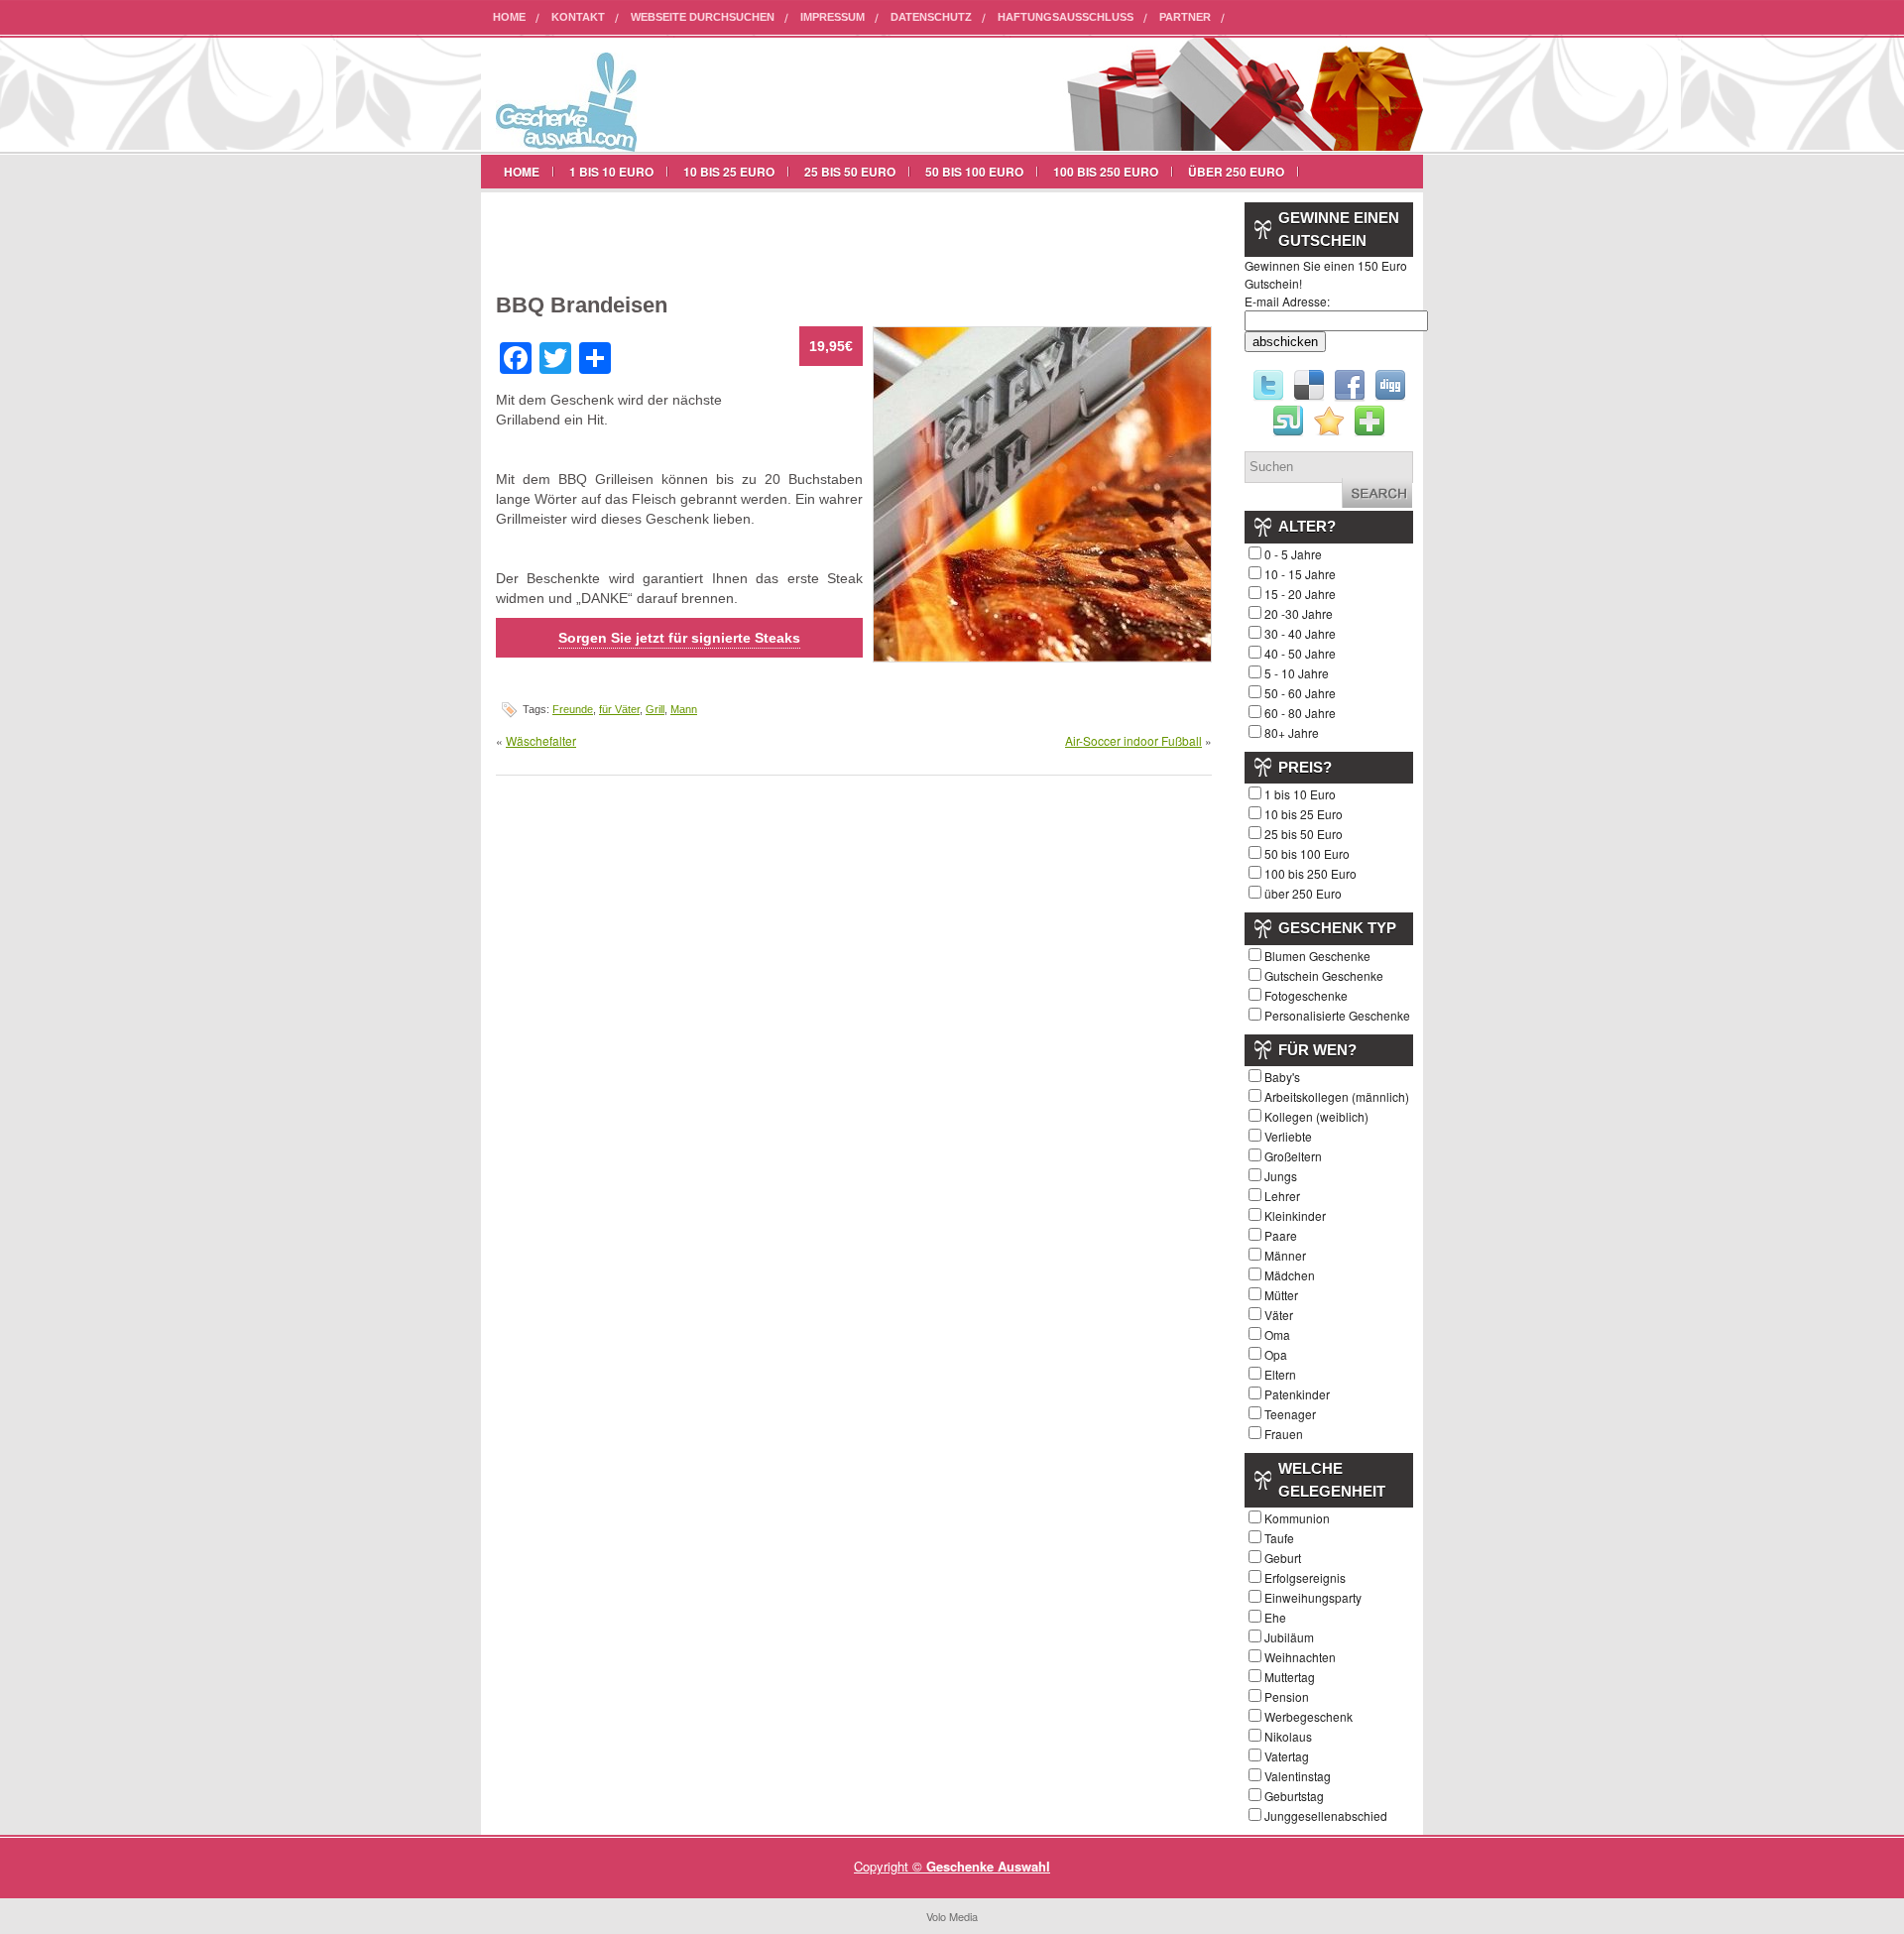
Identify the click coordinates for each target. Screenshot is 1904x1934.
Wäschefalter (541, 740)
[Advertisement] (728, 237)
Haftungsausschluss (1066, 17)
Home (509, 17)
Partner (1185, 17)
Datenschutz (931, 17)
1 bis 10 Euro (611, 172)
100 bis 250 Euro (1106, 172)
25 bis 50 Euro (850, 172)
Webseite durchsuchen (703, 17)
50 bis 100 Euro (974, 172)
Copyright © (890, 1866)
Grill (655, 709)
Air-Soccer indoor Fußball (1133, 740)
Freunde (573, 709)
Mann (684, 709)
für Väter (619, 709)
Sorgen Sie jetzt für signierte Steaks (679, 638)
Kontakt (578, 17)
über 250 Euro (1236, 172)
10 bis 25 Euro (729, 172)
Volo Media (952, 1916)
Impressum (833, 17)
